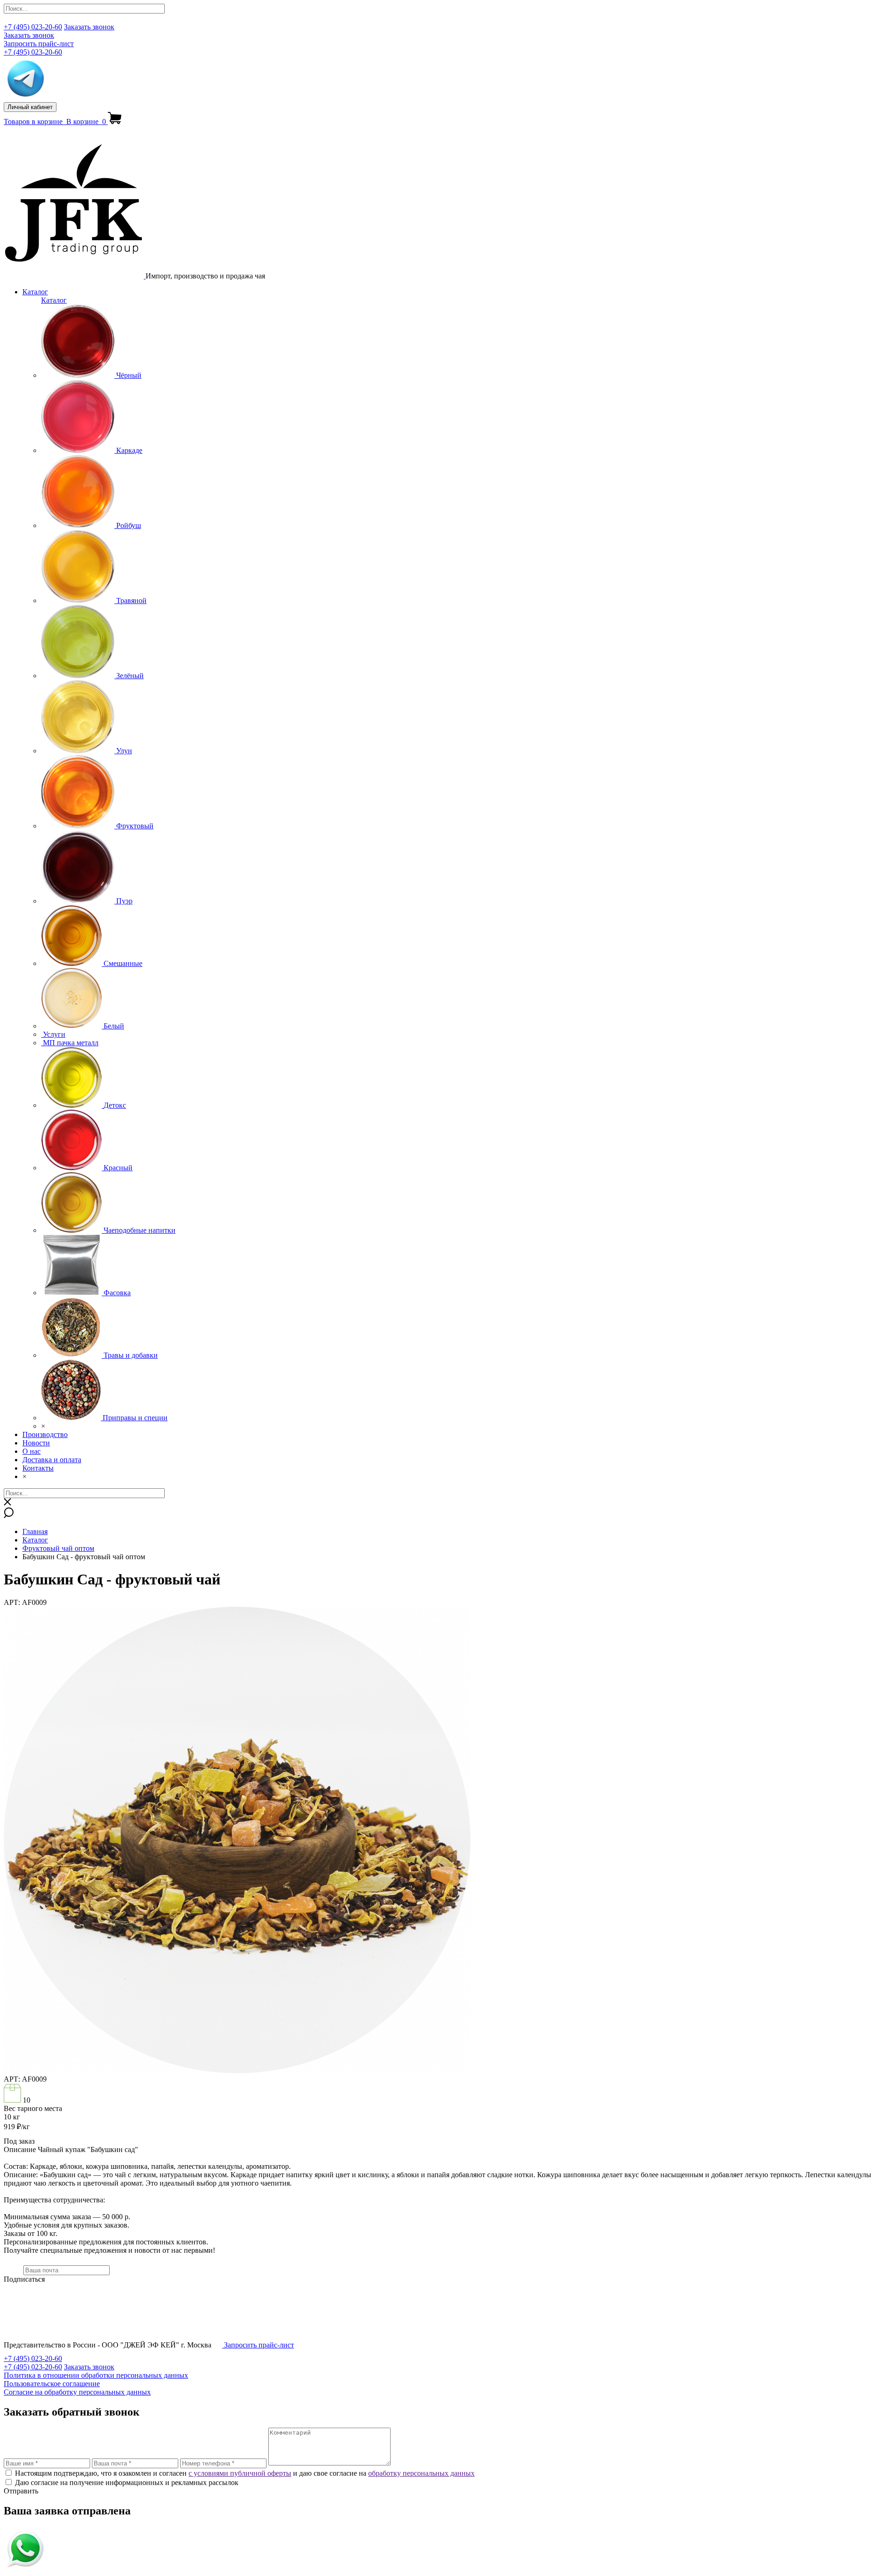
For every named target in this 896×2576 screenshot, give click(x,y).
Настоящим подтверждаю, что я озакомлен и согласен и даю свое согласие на (245, 2473)
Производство (45, 1434)
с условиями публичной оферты (240, 2473)
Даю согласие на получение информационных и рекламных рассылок (127, 2482)
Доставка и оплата (52, 1460)
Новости (36, 1443)
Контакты (38, 1468)
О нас (31, 1451)
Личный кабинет (30, 107)
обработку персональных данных (421, 2473)
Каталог (35, 292)
